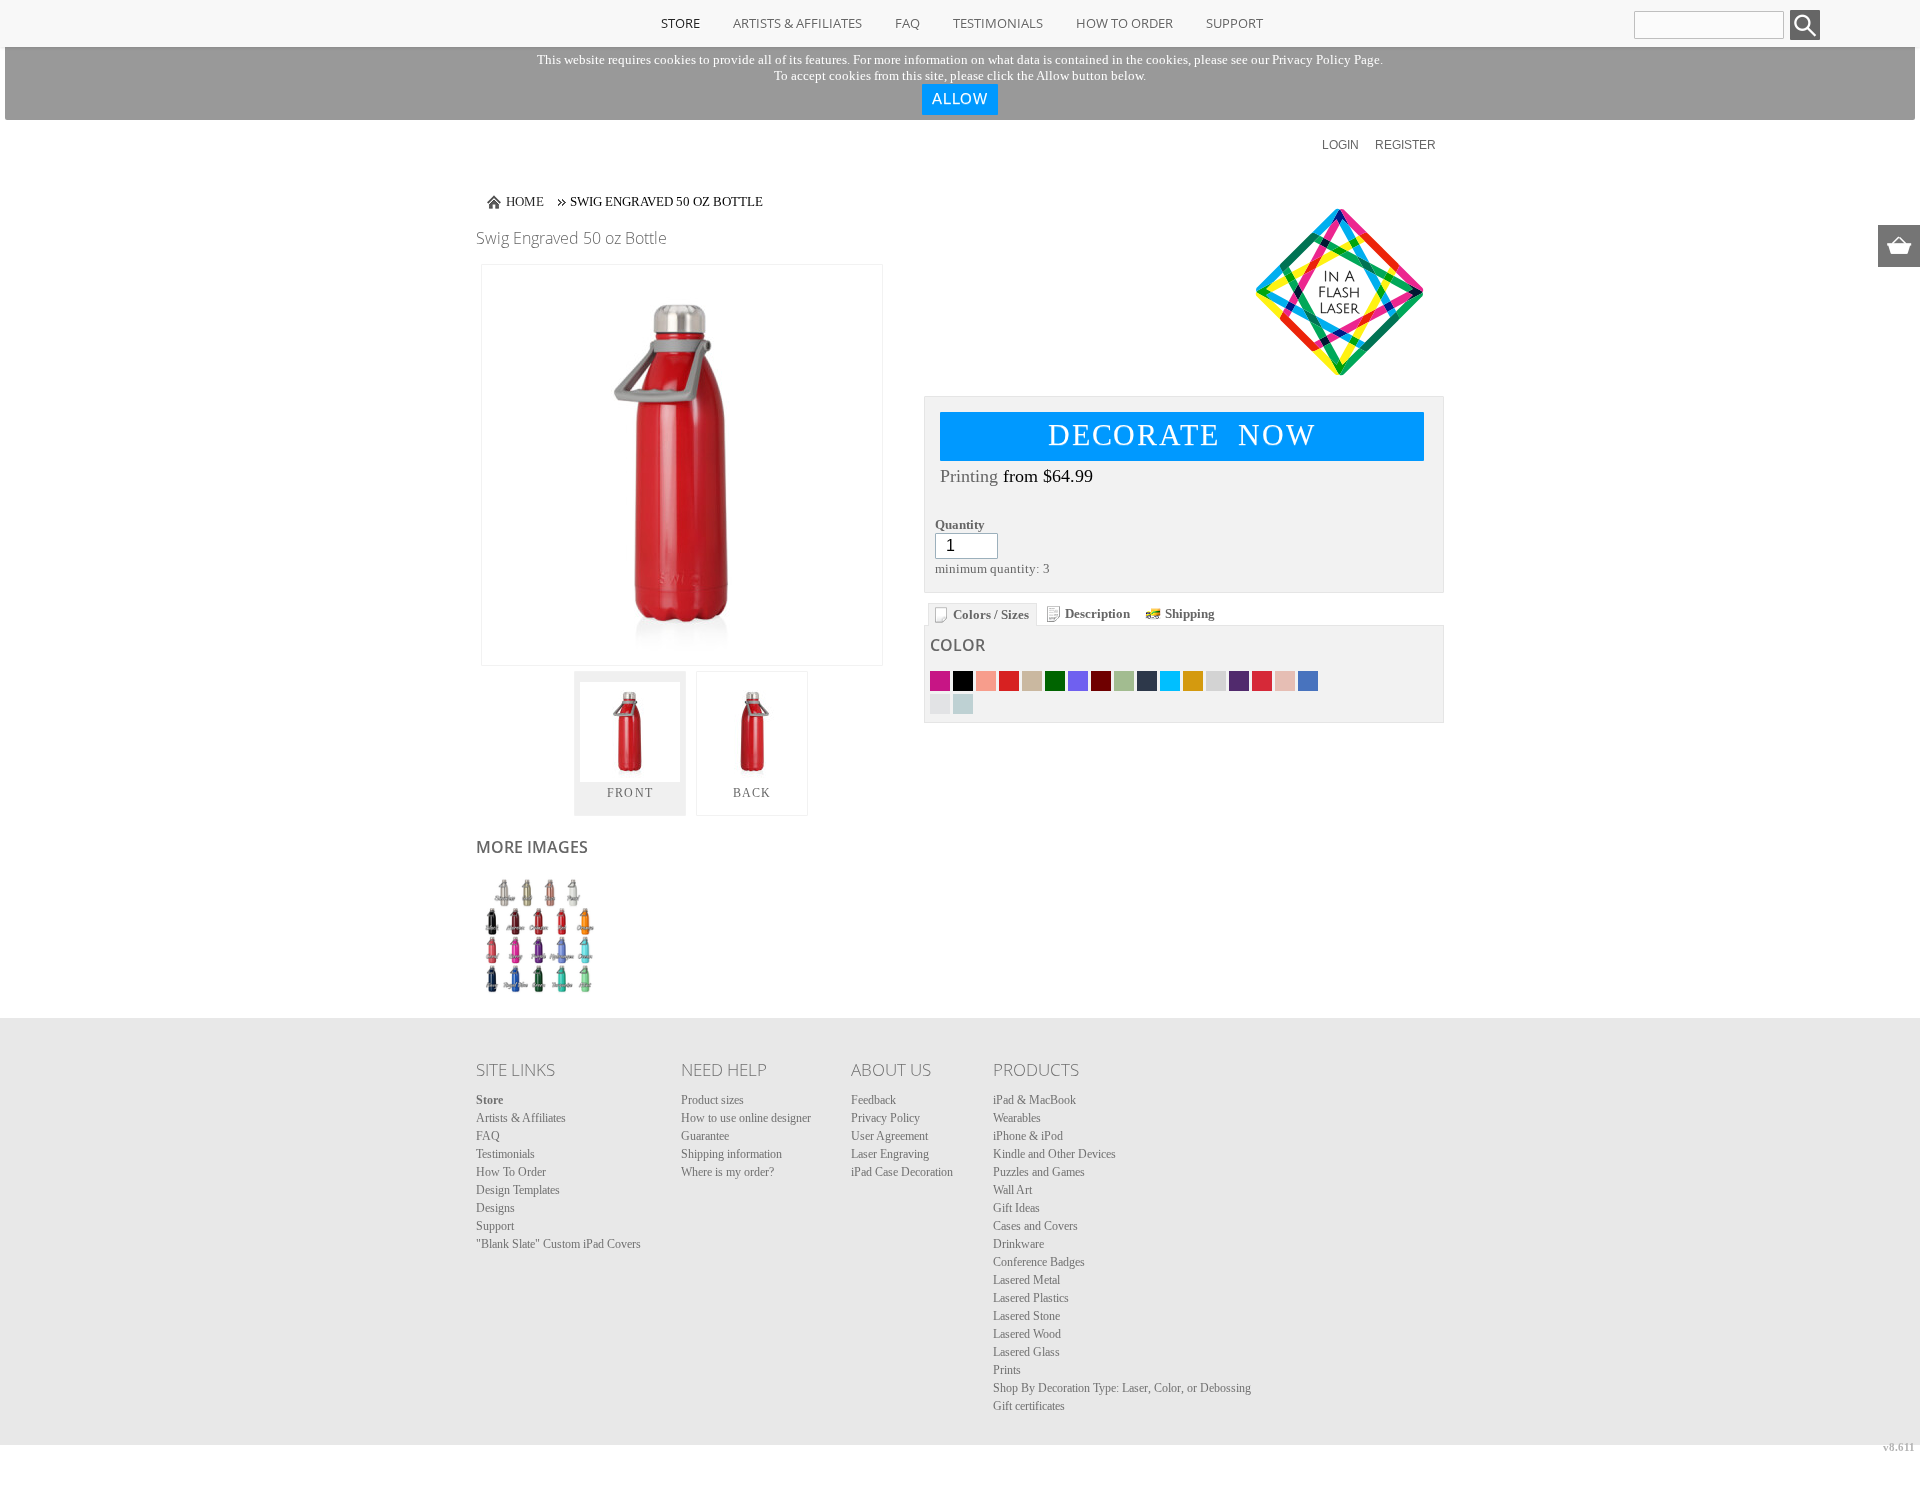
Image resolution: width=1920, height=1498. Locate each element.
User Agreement (889, 1136)
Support (1234, 23)
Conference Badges (1039, 1262)
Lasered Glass (1026, 1352)
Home (525, 201)
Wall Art (1012, 1190)
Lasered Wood (1027, 1334)
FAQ (907, 23)
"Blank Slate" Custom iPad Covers (558, 1244)
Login (1340, 145)
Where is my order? (727, 1172)
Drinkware (1018, 1244)
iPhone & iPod (1028, 1136)
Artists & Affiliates (797, 23)
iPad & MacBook (1034, 1100)
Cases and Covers (1035, 1226)
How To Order (1124, 23)
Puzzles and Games (1039, 1172)
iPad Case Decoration (902, 1172)
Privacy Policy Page (1326, 59)
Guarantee (705, 1136)
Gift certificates (1029, 1406)
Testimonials (998, 23)
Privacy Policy (885, 1118)
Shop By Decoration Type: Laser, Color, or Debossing (1122, 1388)
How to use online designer (746, 1118)
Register (1405, 145)
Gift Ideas (1016, 1208)
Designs (495, 1208)
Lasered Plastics (1031, 1298)
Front (630, 793)
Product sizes (712, 1100)
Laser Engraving (890, 1154)
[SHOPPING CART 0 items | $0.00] (1899, 246)
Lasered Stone (1026, 1316)
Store (680, 23)
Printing (969, 476)
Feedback (873, 1100)
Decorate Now (1182, 434)
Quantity (960, 524)
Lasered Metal (1026, 1280)
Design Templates (518, 1190)
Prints (1007, 1370)
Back (752, 793)
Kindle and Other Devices (1054, 1154)
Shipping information (731, 1154)
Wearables (1017, 1118)
